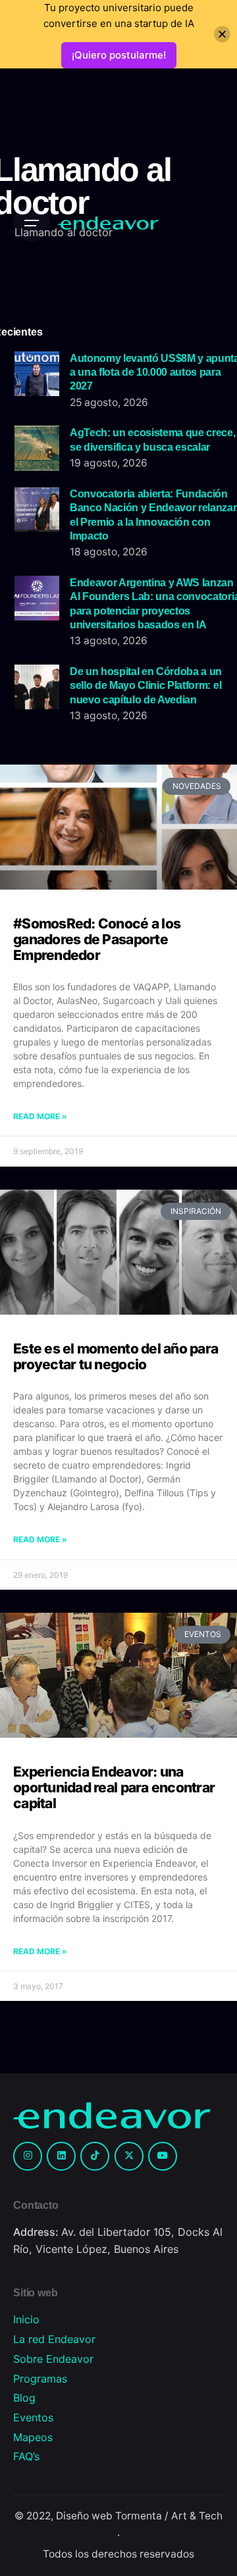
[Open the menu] (32, 223)
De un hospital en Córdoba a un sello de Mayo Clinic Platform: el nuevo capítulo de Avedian (146, 685)
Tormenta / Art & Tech (169, 2516)
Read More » (40, 1116)
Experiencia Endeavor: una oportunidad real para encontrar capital (114, 1787)
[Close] (222, 35)
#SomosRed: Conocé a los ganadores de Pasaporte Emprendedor (97, 939)
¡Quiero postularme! (119, 55)
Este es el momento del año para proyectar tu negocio (116, 1356)
